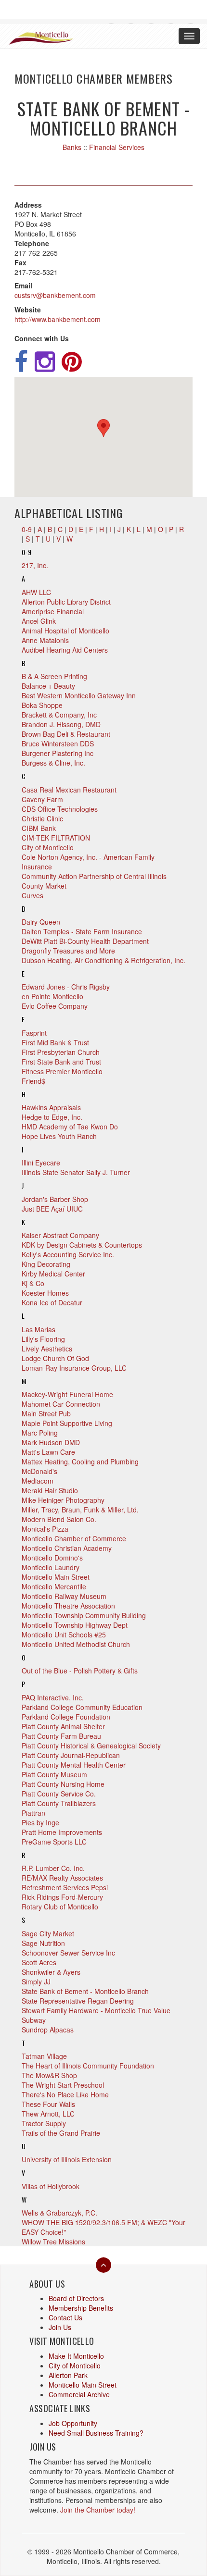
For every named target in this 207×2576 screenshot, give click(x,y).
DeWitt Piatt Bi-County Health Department (85, 941)
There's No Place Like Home (65, 2094)
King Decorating (46, 1264)
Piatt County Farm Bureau (61, 1736)
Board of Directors (76, 2298)
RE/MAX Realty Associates (62, 1878)
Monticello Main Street (56, 1577)
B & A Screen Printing (54, 676)
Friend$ (33, 1081)
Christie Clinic (42, 818)
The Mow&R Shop (49, 2075)
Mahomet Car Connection (61, 1404)
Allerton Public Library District (66, 602)
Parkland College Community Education (82, 1707)
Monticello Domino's (52, 1558)
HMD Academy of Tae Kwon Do (70, 1127)
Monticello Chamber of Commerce (74, 1538)
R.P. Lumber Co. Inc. (53, 1868)
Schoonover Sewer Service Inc (68, 1953)
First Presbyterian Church (61, 1052)
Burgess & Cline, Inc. (53, 763)
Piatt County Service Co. (59, 1794)
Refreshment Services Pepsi (65, 1887)
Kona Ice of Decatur (52, 1302)
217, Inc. (35, 565)
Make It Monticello (76, 2356)
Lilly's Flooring (43, 1339)
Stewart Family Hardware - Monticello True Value (96, 2010)
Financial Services (117, 147)
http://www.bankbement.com (58, 319)
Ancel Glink (39, 621)
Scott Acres (39, 1962)
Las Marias (39, 1329)
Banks (72, 147)
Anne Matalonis (45, 640)
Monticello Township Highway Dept (75, 1625)
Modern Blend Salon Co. (59, 1519)
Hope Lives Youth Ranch (59, 1136)
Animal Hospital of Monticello (65, 631)
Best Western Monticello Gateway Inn (79, 695)
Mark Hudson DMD (51, 1442)
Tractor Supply (44, 2123)
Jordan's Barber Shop (55, 1199)
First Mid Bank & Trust (55, 1042)
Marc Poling (40, 1433)
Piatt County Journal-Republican (71, 1755)
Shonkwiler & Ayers (51, 1972)
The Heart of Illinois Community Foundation (88, 2066)
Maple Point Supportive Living (67, 1423)
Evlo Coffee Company (55, 1006)
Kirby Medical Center (53, 1274)
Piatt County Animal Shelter (63, 1726)
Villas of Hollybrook (51, 2186)
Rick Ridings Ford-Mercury (62, 1897)
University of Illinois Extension (67, 2159)
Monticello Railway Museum (64, 1596)
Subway (34, 2020)
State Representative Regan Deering (78, 2001)
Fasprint (34, 1033)
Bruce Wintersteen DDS (58, 743)
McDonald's (39, 1471)
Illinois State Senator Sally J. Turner (76, 1172)
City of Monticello (48, 847)
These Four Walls (48, 2104)
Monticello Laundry (51, 1567)
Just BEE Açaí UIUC (52, 1209)
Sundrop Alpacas (48, 2030)
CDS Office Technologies (60, 809)
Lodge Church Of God (55, 1358)
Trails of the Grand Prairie (61, 2133)
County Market (44, 886)
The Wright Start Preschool (63, 2085)
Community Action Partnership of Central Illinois (94, 876)
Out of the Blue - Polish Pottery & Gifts (80, 1671)
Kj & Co (33, 1283)
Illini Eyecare (41, 1163)
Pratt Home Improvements (62, 1832)
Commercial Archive (79, 2394)
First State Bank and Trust (61, 1062)
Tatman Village (44, 2056)
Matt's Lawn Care (48, 1452)
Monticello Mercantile (54, 1586)
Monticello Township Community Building (84, 1615)
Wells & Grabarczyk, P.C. (59, 2213)
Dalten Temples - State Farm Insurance (82, 931)
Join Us (60, 2327)
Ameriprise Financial (53, 611)
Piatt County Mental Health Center (74, 1765)
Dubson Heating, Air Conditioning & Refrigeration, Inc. (103, 960)
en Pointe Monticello (52, 996)
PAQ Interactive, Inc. (53, 1697)
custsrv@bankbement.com (55, 295)
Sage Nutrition (43, 1943)
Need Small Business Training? (96, 2433)
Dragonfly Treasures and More (68, 951)
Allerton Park (68, 2375)
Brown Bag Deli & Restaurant (66, 734)
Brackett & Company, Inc (59, 715)
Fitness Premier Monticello (62, 1071)
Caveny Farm (42, 799)
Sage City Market (48, 1933)
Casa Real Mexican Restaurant (69, 790)
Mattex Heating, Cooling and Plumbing (80, 1461)
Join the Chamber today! (98, 2510)
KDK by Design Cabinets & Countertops (82, 1245)
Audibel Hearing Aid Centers (65, 650)
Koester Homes (45, 1293)
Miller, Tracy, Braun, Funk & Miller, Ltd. (80, 1510)
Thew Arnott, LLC (48, 2114)
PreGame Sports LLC (54, 1842)
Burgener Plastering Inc (58, 753)
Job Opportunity (73, 2423)
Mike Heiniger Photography (63, 1500)
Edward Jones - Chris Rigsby (66, 987)
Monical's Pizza (45, 1529)
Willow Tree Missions (53, 2242)
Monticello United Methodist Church (76, 1644)
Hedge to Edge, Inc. (52, 1117)
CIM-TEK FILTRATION (56, 838)
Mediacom (38, 1481)
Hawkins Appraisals (51, 1107)
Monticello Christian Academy (67, 1548)
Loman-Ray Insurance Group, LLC (74, 1368)
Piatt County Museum (54, 1774)
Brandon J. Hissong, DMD (61, 724)
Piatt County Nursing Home (63, 1784)
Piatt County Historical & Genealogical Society (91, 1746)
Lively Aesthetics (47, 1349)
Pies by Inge (40, 1822)
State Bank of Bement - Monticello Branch (85, 1991)
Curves (32, 895)
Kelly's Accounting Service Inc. (68, 1254)
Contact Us (65, 2317)
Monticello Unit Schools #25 (64, 1635)
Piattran (33, 1813)
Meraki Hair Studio (50, 1490)
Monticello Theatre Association (68, 1606)
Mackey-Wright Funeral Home (67, 1394)
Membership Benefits (81, 2308)
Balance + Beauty (48, 686)
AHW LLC (36, 592)
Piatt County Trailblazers (59, 1803)
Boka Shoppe (42, 705)
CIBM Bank (39, 828)
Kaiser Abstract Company (60, 1235)
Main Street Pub (46, 1413)
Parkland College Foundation (66, 1717)
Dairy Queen (41, 922)
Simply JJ (36, 1982)
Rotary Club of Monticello (60, 1907)
